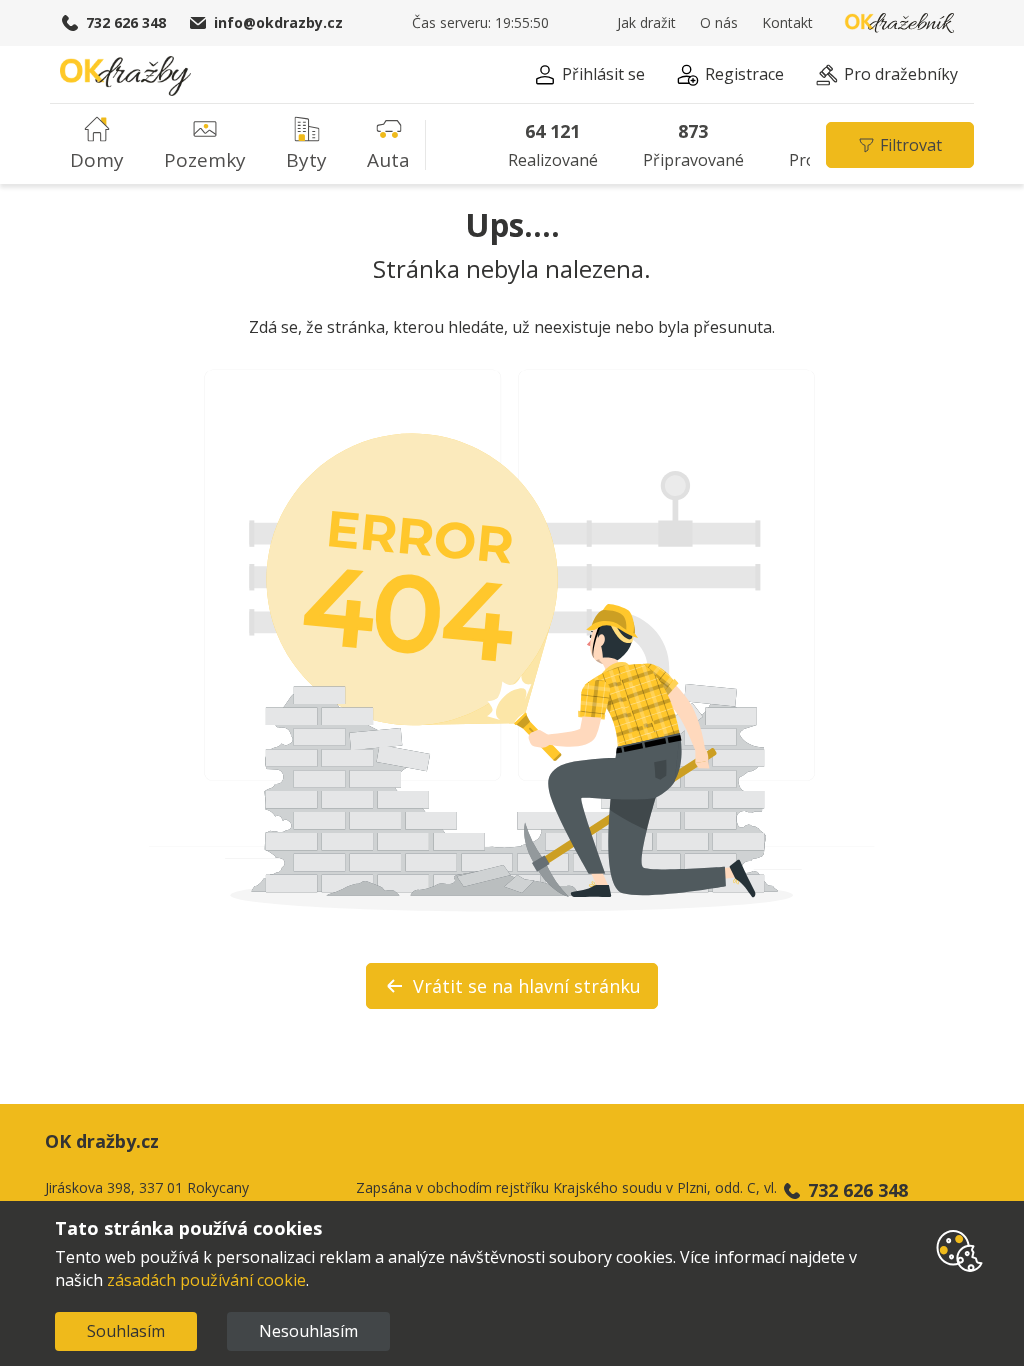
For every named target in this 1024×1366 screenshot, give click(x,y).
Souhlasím (126, 1331)
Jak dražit (646, 22)
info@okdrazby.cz (278, 22)
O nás (719, 22)
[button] (589, 77)
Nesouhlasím (308, 1331)
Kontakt (787, 22)
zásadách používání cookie (206, 1280)
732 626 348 (126, 22)
